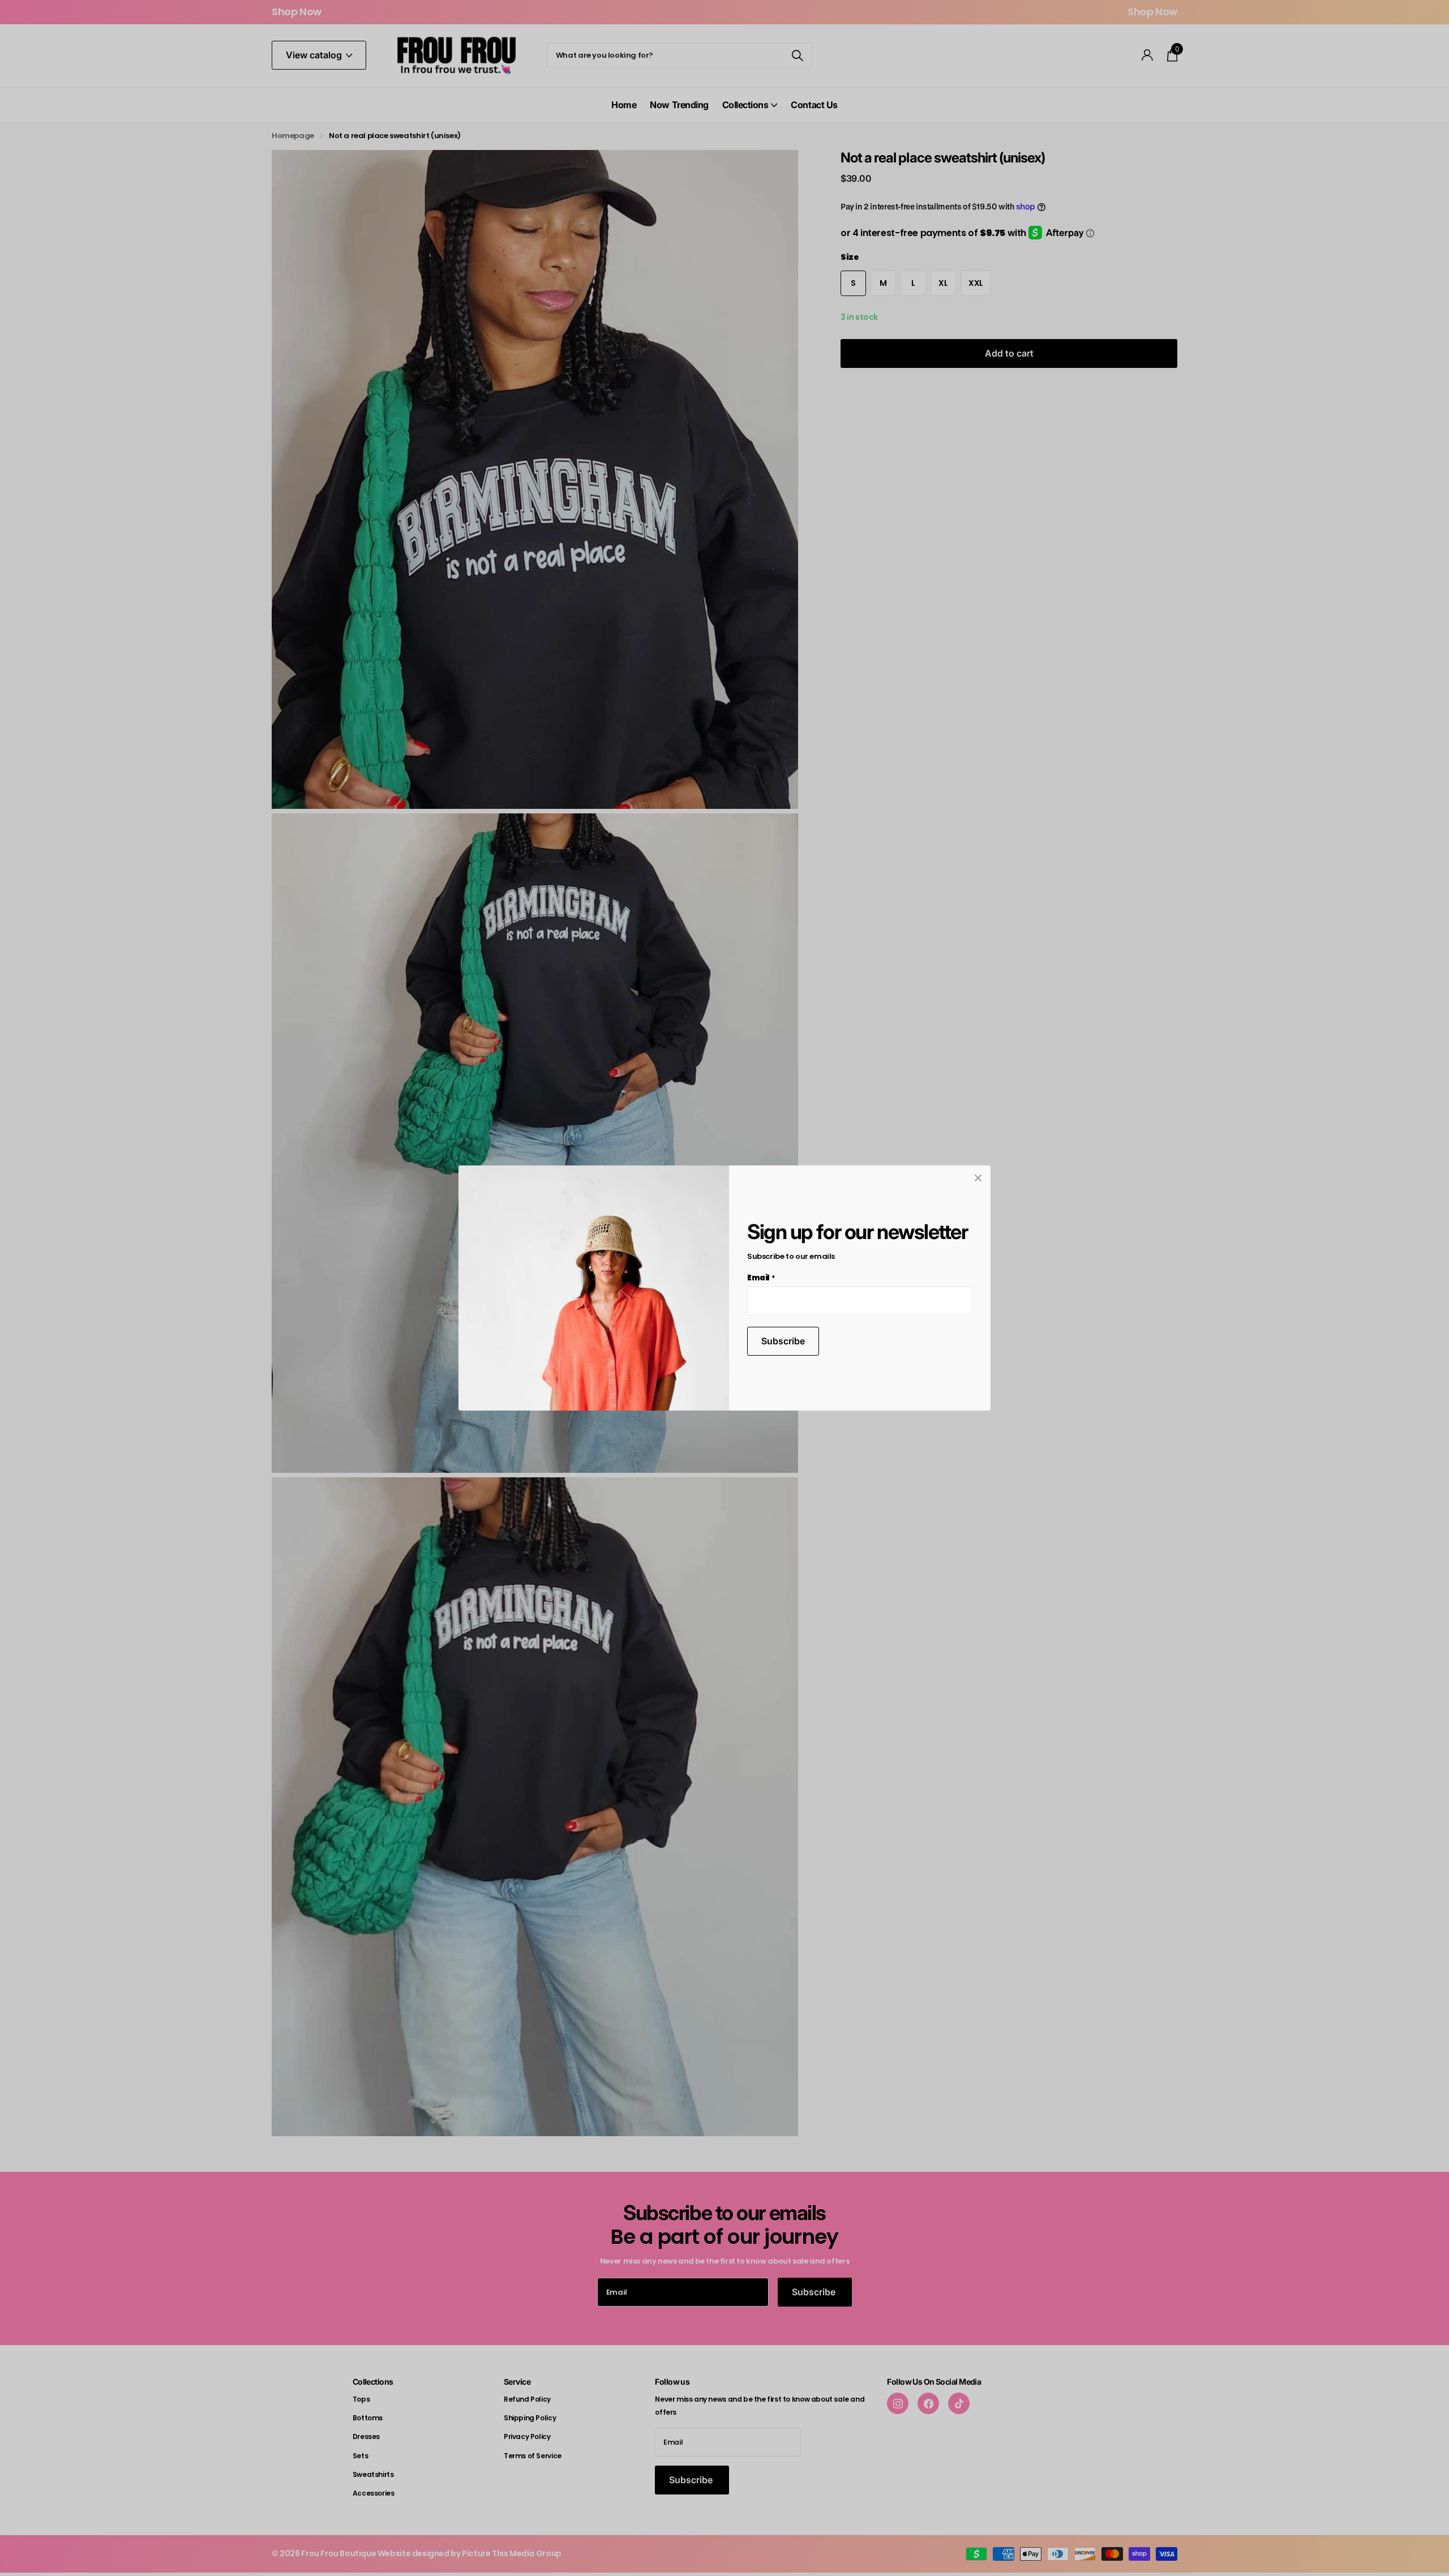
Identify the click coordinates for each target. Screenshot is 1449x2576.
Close (978, 1178)
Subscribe (783, 1341)
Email (761, 1278)
